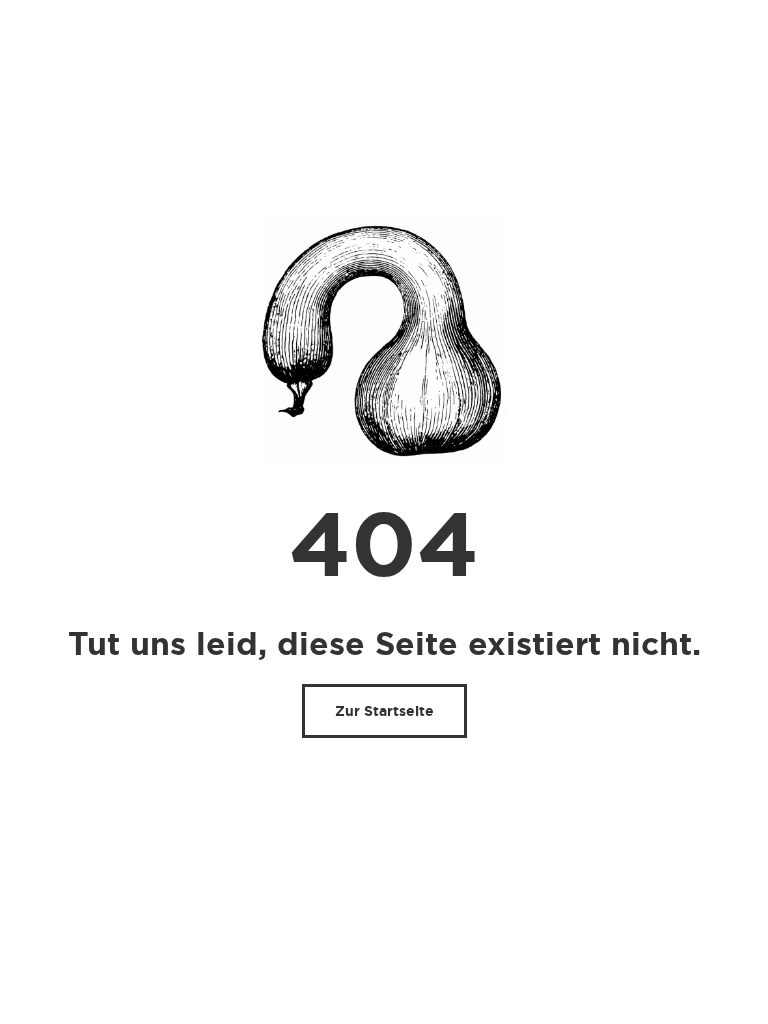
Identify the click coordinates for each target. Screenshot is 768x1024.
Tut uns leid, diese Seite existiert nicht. (384, 643)
